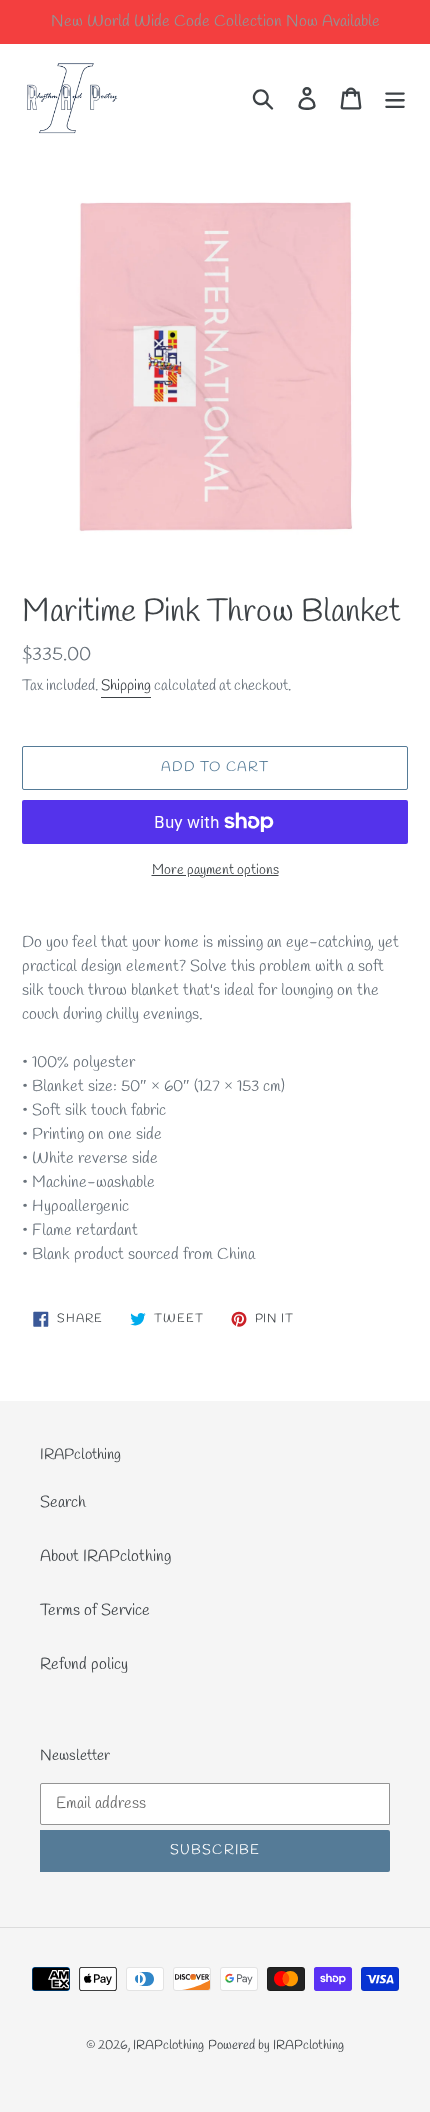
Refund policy (84, 1664)
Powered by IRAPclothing (276, 2045)
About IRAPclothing (105, 1556)
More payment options (215, 870)
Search (63, 1502)
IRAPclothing (168, 2045)
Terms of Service (95, 1610)
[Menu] (395, 97)
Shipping (126, 686)
